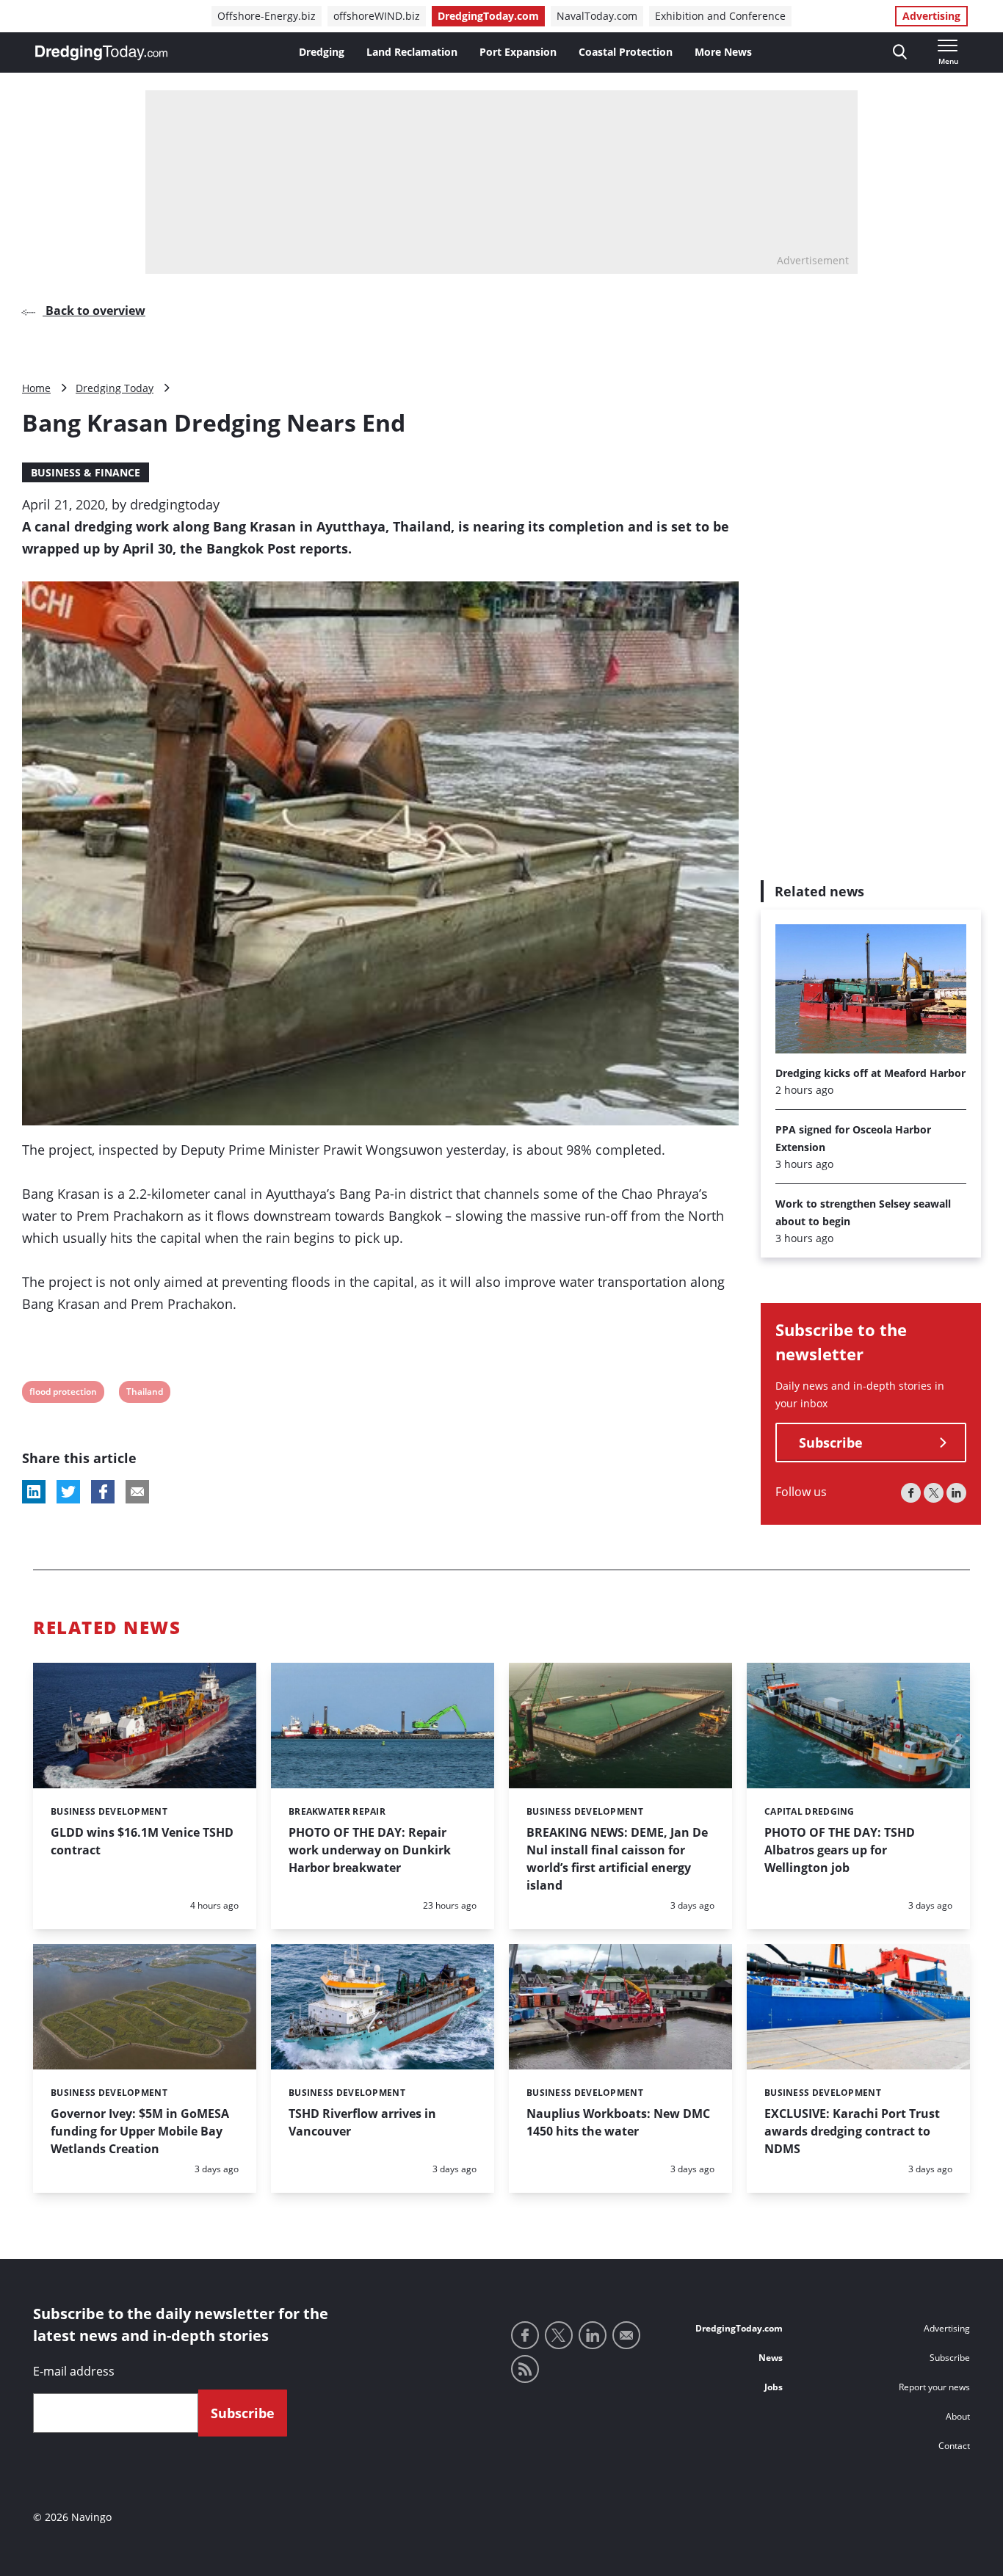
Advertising (931, 16)
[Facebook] (911, 1494)
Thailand (144, 1394)
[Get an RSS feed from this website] (525, 2369)
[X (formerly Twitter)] (934, 1494)
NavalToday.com (597, 16)
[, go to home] (101, 53)
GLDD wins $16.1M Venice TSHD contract (142, 1841)
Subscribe (831, 1443)
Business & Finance (86, 472)
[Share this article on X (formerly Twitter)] (68, 1492)
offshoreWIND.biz (377, 16)
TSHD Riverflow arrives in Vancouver (362, 2122)
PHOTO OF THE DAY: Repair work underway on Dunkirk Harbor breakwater (370, 1850)
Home (36, 388)
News (771, 2358)
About (958, 2416)
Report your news (934, 2387)
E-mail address (74, 2371)
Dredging (322, 52)
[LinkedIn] (956, 1494)
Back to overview (94, 311)
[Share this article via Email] (137, 1492)
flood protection (63, 1394)
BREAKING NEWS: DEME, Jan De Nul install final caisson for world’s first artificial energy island (617, 1859)
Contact (954, 2446)
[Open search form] (900, 52)
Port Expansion (518, 52)
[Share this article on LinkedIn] (34, 1492)
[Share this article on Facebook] (103, 1492)
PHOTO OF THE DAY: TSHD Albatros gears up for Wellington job (840, 1850)
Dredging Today (115, 388)
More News (723, 52)
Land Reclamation (412, 52)
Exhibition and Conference (720, 16)
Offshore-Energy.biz (267, 16)
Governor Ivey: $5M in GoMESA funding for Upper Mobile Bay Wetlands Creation (140, 2131)
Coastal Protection (626, 52)
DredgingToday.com (488, 16)
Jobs (774, 2387)
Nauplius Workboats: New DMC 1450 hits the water (618, 2122)
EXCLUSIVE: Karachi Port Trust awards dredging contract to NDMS (852, 2131)
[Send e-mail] (626, 2335)
